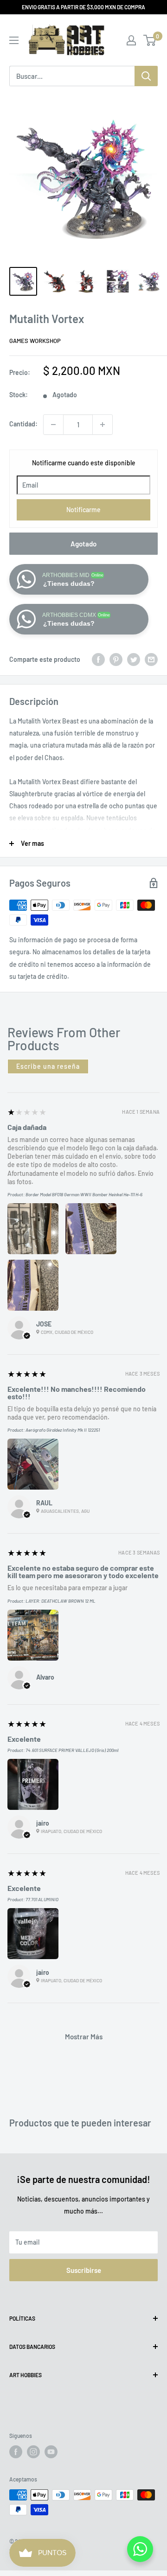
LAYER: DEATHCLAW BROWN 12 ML (61, 1601)
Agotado (83, 544)
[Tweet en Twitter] (134, 660)
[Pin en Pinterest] (116, 660)
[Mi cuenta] (131, 40)
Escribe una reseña (48, 1066)
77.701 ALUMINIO (42, 1899)
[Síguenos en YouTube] (51, 2452)
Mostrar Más (84, 2037)
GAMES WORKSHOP (35, 341)
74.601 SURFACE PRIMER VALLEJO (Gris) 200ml (72, 1750)
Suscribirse (84, 2270)
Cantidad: (23, 424)
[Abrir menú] (14, 40)
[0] (150, 40)
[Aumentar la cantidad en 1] (103, 425)
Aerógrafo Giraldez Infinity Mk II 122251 (63, 1430)
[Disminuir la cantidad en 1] (53, 425)
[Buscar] (146, 76)
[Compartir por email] (151, 660)
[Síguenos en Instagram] (33, 2452)
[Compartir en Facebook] (98, 660)
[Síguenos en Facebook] (16, 2452)
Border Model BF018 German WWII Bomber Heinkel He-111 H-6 (84, 1194)
